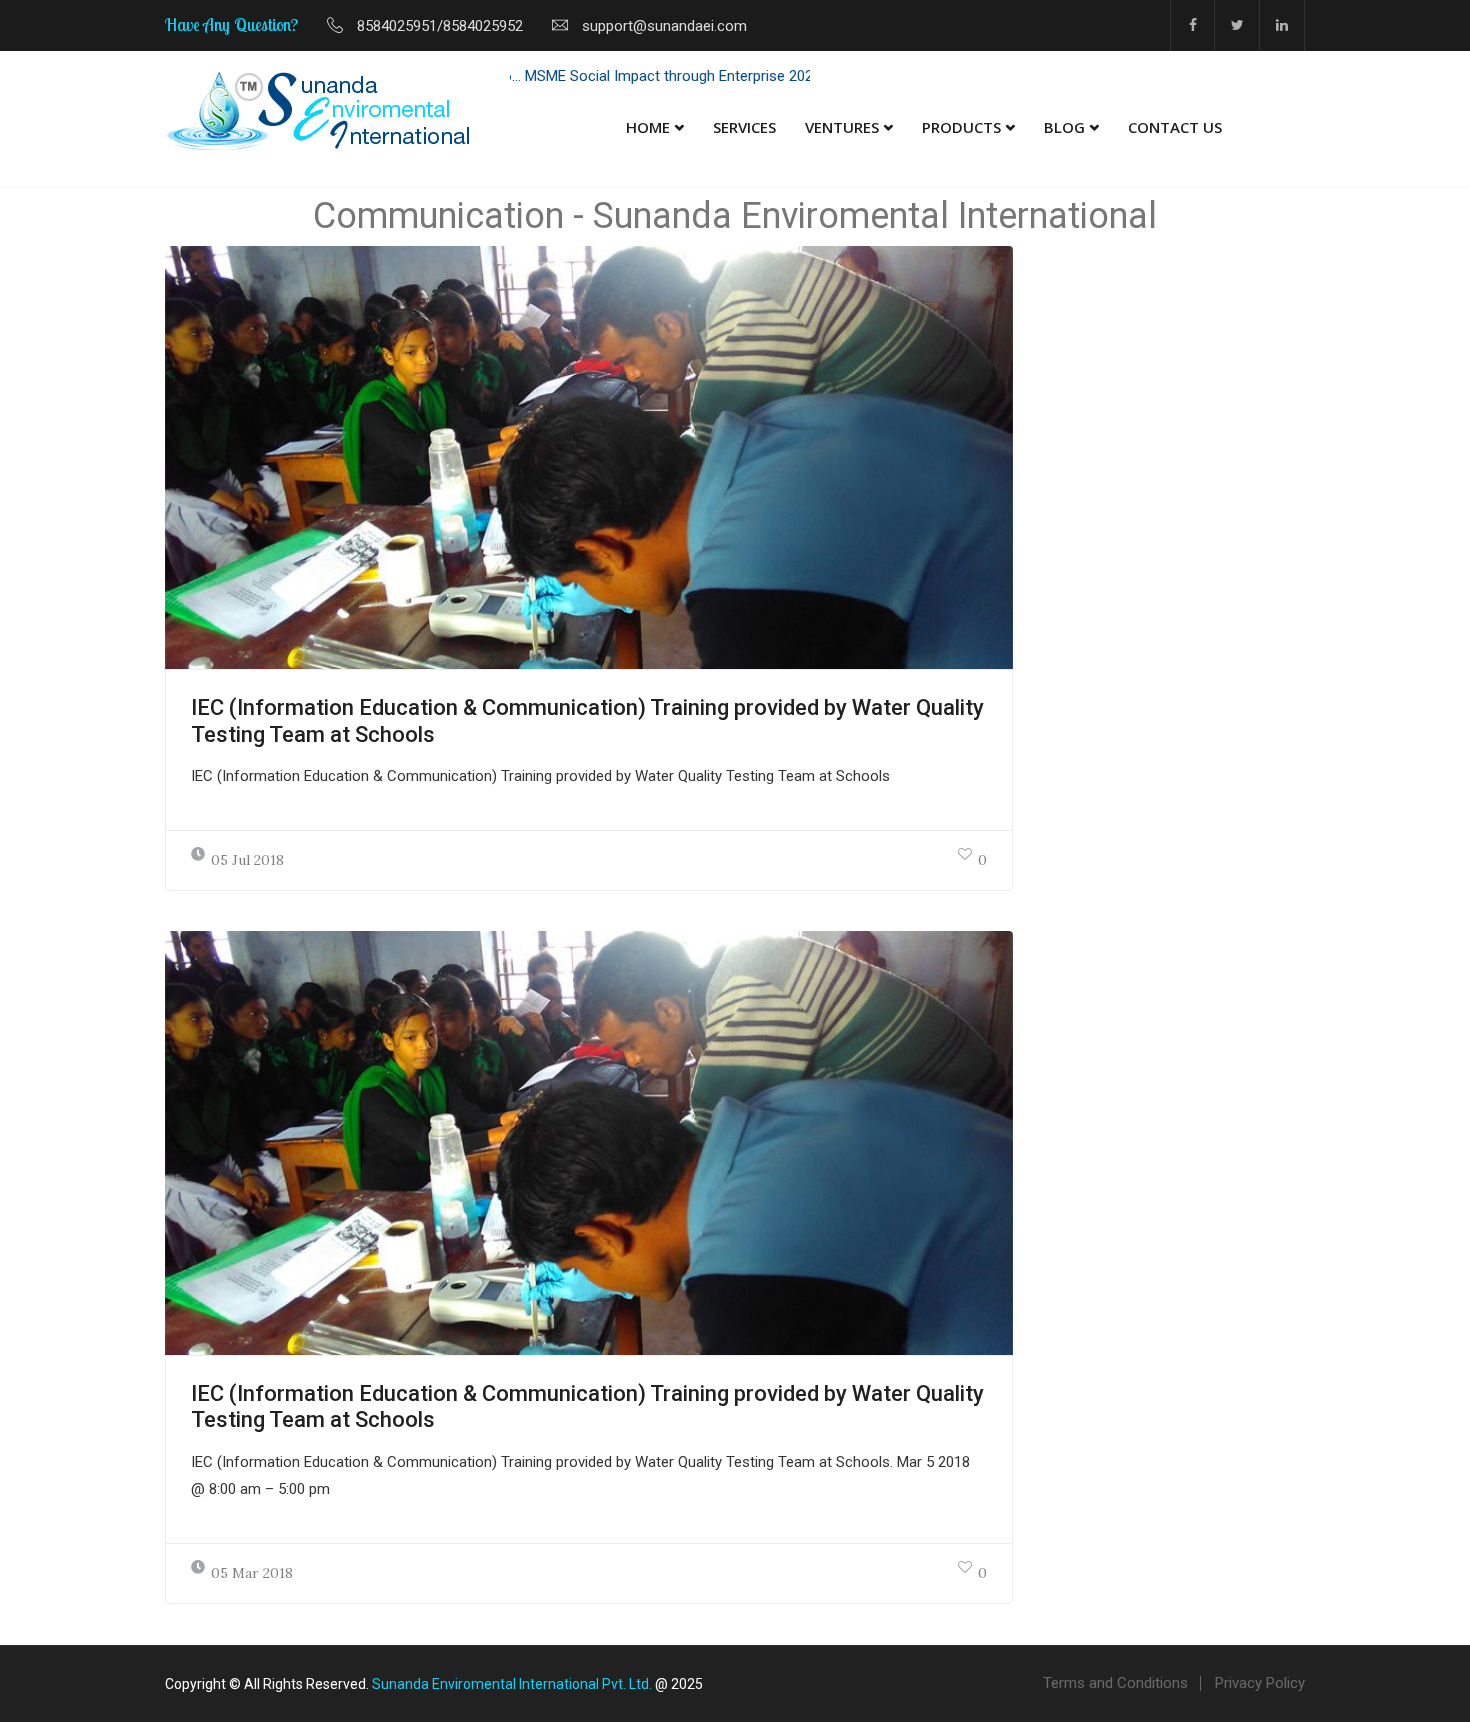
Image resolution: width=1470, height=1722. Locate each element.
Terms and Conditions (1115, 1683)
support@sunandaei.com (664, 26)
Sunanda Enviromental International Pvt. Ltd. (512, 1684)
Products (961, 127)
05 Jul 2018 (247, 860)
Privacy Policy (1260, 1683)
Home (648, 127)
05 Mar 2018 (252, 1573)
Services (744, 127)
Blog (1064, 127)
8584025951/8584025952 (440, 26)
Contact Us (1175, 127)
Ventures (842, 127)
